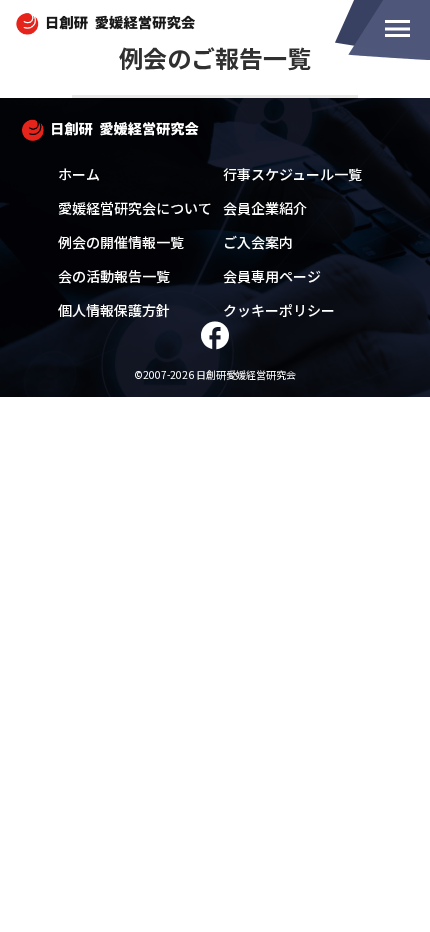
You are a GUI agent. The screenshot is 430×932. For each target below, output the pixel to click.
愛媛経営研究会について (135, 208)
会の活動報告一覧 (114, 276)
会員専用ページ (272, 276)
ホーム (79, 174)
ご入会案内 (258, 242)
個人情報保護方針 (114, 310)
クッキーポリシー (279, 310)
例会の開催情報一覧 (121, 242)
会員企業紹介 (265, 208)
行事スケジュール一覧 (292, 174)
